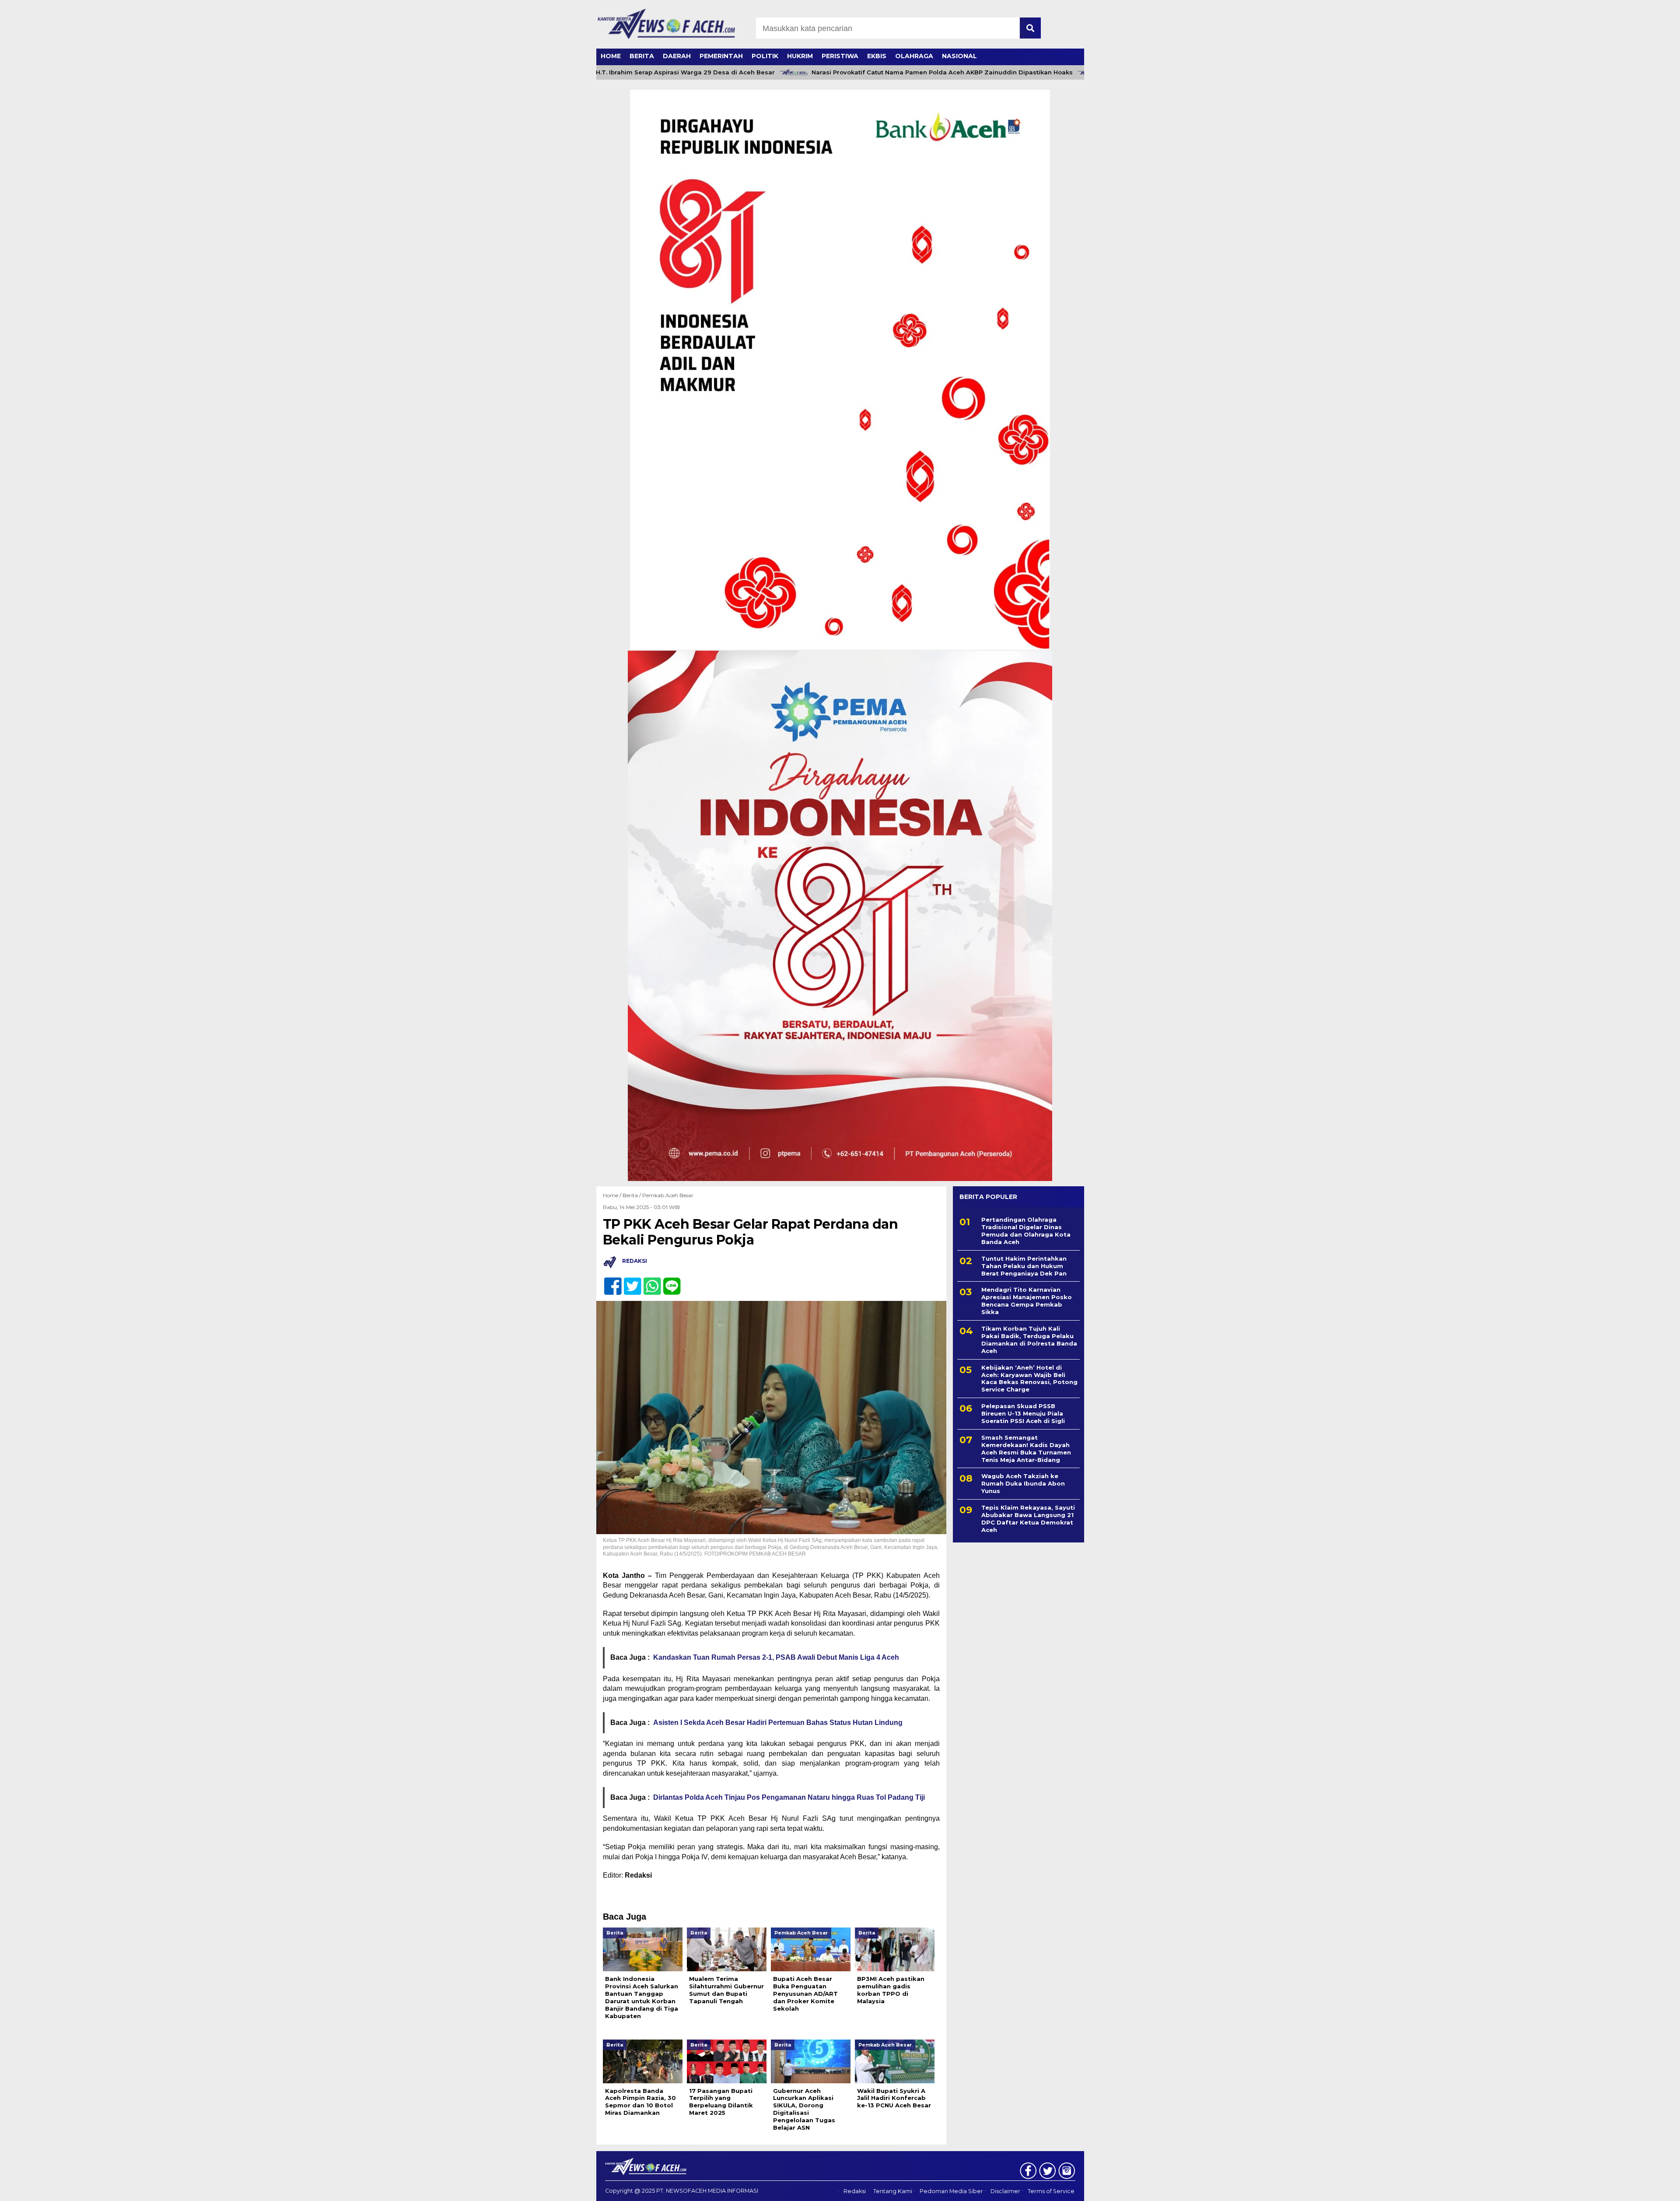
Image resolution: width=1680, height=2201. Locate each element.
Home (611, 56)
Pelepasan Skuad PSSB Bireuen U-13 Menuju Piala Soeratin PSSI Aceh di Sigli (1023, 1413)
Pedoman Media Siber (951, 2191)
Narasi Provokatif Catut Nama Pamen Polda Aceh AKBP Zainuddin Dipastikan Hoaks (878, 72)
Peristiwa (840, 56)
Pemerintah (721, 56)
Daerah (677, 56)
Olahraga (914, 56)
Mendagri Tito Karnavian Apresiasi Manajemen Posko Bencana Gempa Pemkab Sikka (1027, 1301)
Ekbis (877, 56)
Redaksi (855, 2191)
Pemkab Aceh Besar (668, 1195)
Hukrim (800, 56)
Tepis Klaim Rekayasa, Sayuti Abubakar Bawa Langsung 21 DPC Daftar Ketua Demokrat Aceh (1028, 1519)
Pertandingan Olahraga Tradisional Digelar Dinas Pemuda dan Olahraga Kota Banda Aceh (1026, 1231)
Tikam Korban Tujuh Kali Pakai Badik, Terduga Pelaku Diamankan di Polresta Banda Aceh (1029, 1340)
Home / (613, 1195)
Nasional (959, 56)
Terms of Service (1051, 2191)
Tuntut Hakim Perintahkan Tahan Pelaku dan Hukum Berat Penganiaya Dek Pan (1024, 1266)
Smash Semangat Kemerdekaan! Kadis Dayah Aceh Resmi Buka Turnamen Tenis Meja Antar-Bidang (1026, 1449)
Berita (642, 56)
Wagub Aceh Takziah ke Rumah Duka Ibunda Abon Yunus (1023, 1483)
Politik (765, 56)
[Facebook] (609, 1281)
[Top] (1620, 2188)
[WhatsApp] (649, 1281)
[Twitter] (629, 1281)
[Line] (668, 1281)
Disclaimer (1005, 2191)
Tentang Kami (893, 2191)
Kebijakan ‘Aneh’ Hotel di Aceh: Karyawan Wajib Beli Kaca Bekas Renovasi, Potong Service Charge (1029, 1379)
